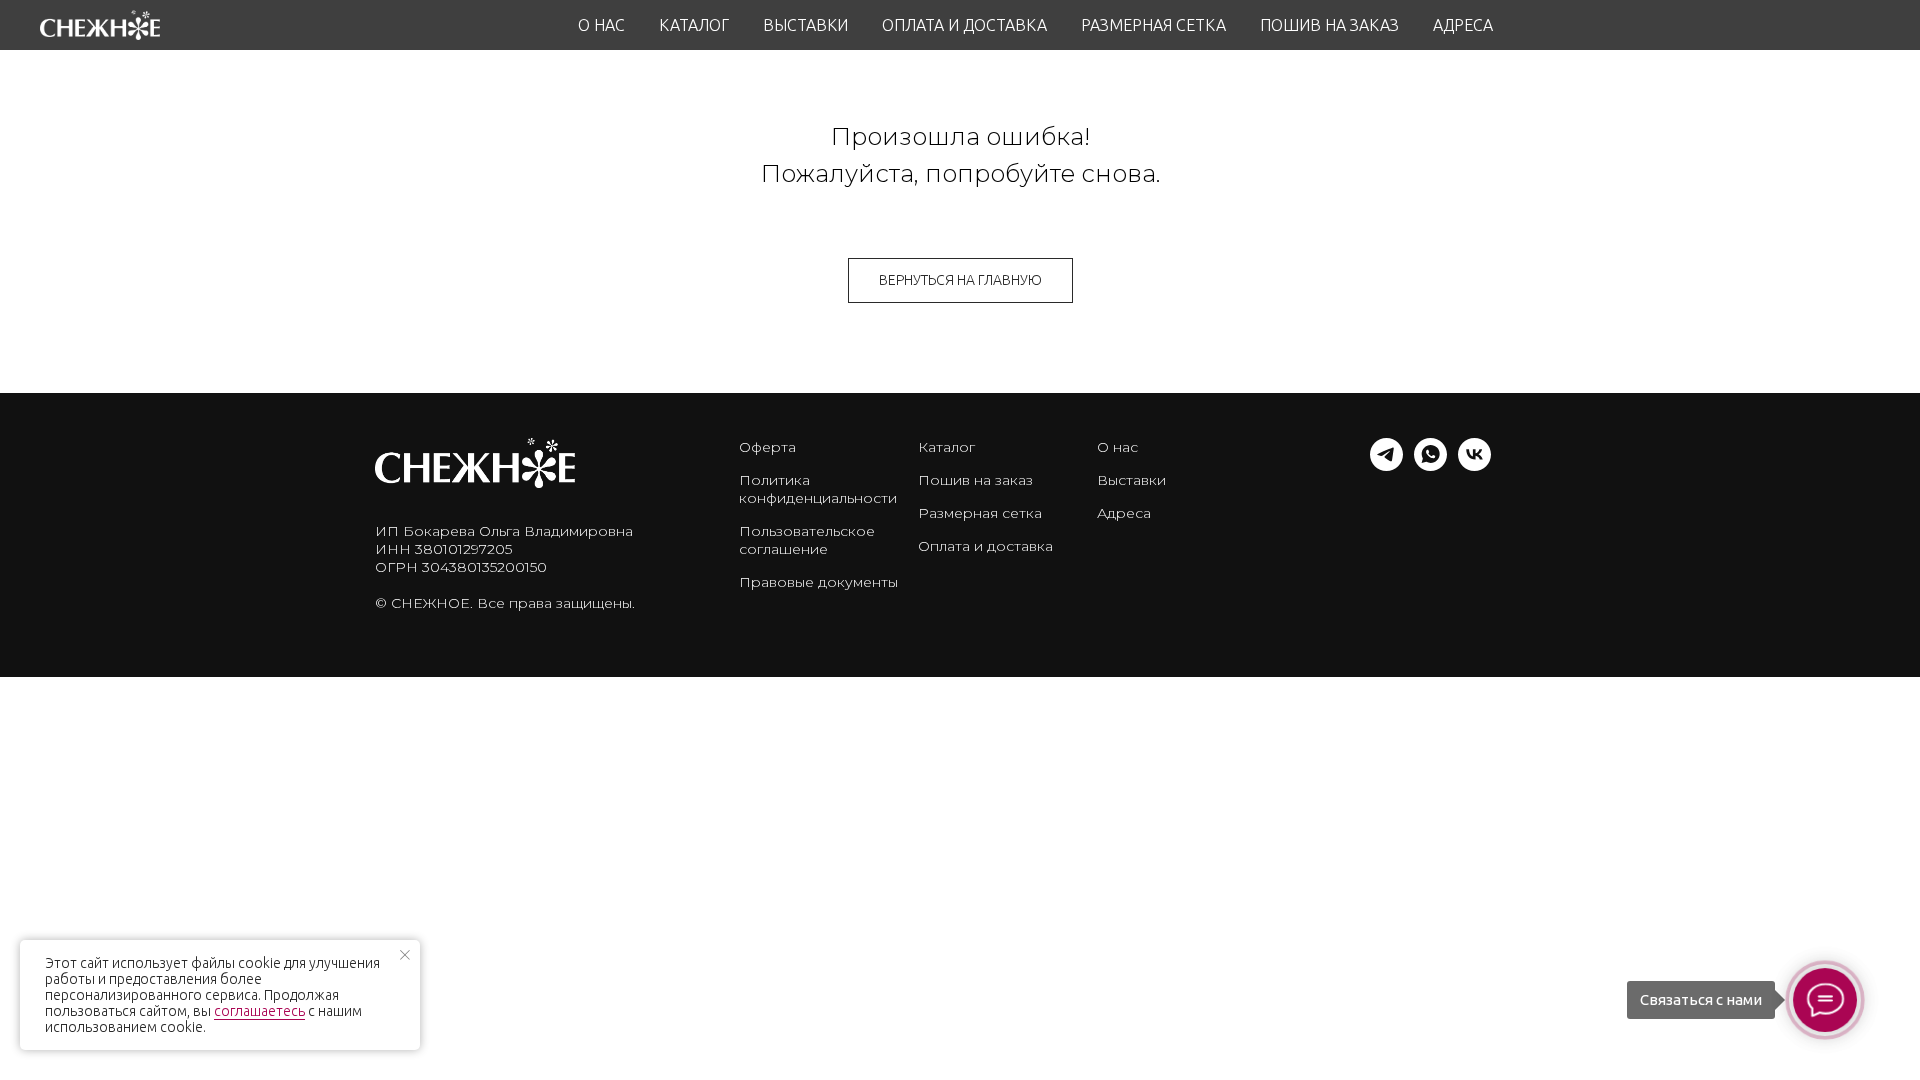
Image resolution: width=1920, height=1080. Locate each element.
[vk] (1474, 465)
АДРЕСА (1463, 25)
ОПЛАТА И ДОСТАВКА (964, 25)
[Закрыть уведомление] (405, 955)
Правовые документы (818, 582)
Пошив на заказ (975, 480)
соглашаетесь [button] (259, 1011)
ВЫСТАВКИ (805, 25)
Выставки (1131, 480)
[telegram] (1386, 465)
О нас (1117, 447)
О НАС (601, 25)
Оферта (767, 447)
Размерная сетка (980, 513)
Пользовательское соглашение (807, 540)
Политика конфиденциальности (818, 489)
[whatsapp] (1430, 465)
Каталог (946, 447)
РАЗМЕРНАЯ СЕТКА (1153, 25)
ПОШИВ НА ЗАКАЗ (1329, 25)
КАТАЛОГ (694, 25)
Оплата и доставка (985, 546)
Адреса (1124, 513)
